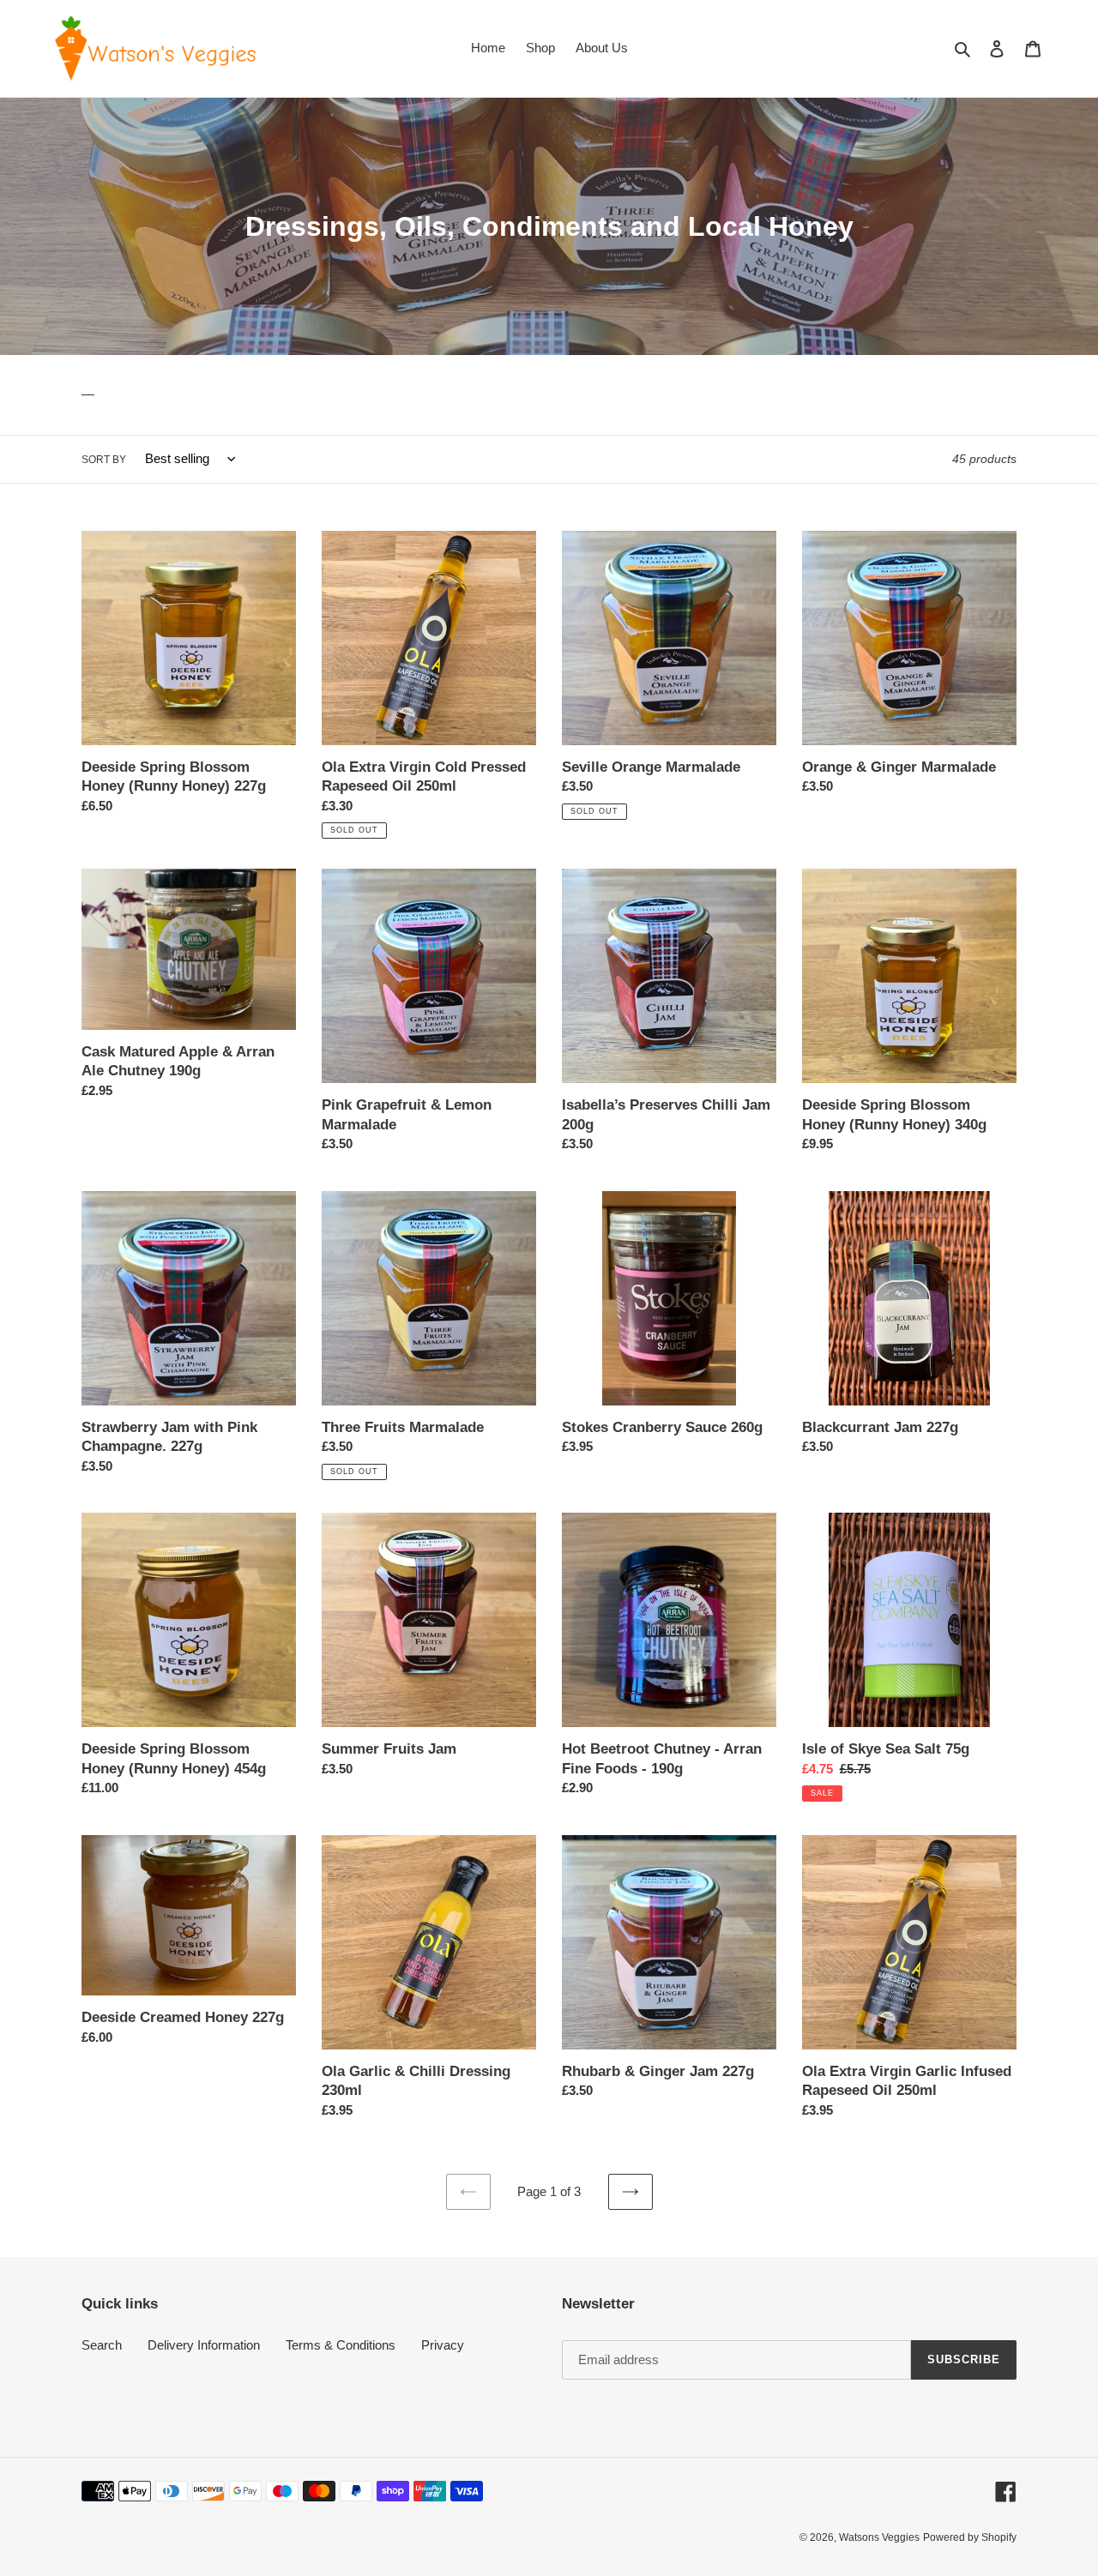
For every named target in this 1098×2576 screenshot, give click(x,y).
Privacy (443, 2345)
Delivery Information (204, 2345)
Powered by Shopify (970, 2537)
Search (102, 2345)
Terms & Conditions (341, 2345)
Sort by (104, 460)
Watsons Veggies (879, 2537)
